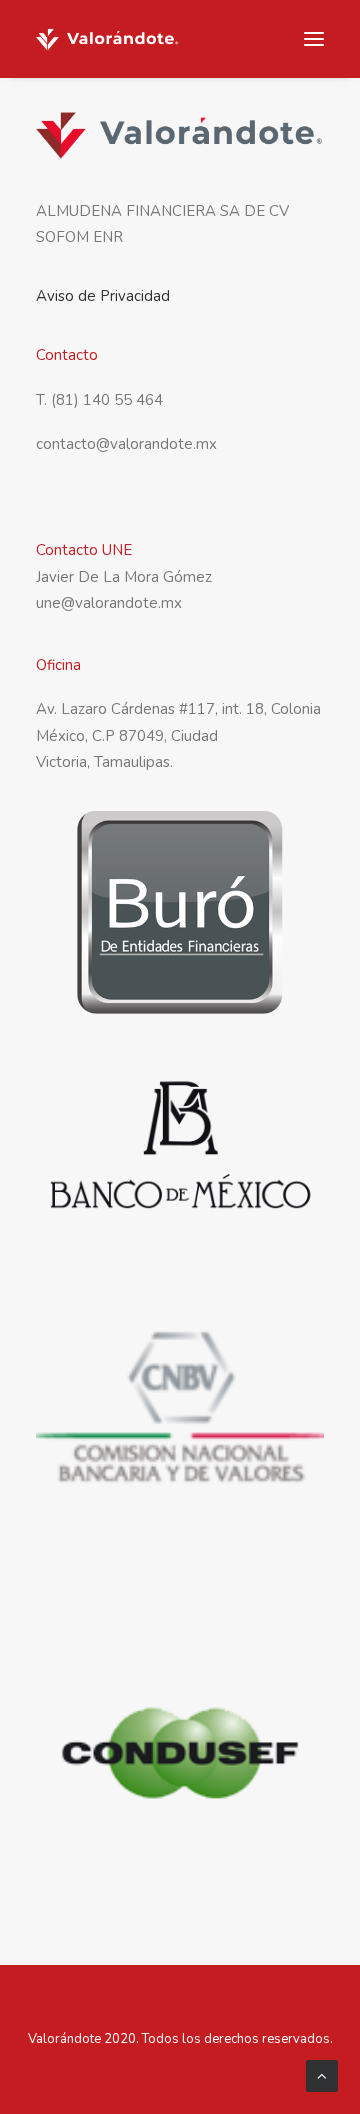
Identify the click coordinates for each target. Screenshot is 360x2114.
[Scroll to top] (322, 2075)
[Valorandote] (107, 39)
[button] (314, 39)
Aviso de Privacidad (103, 296)
